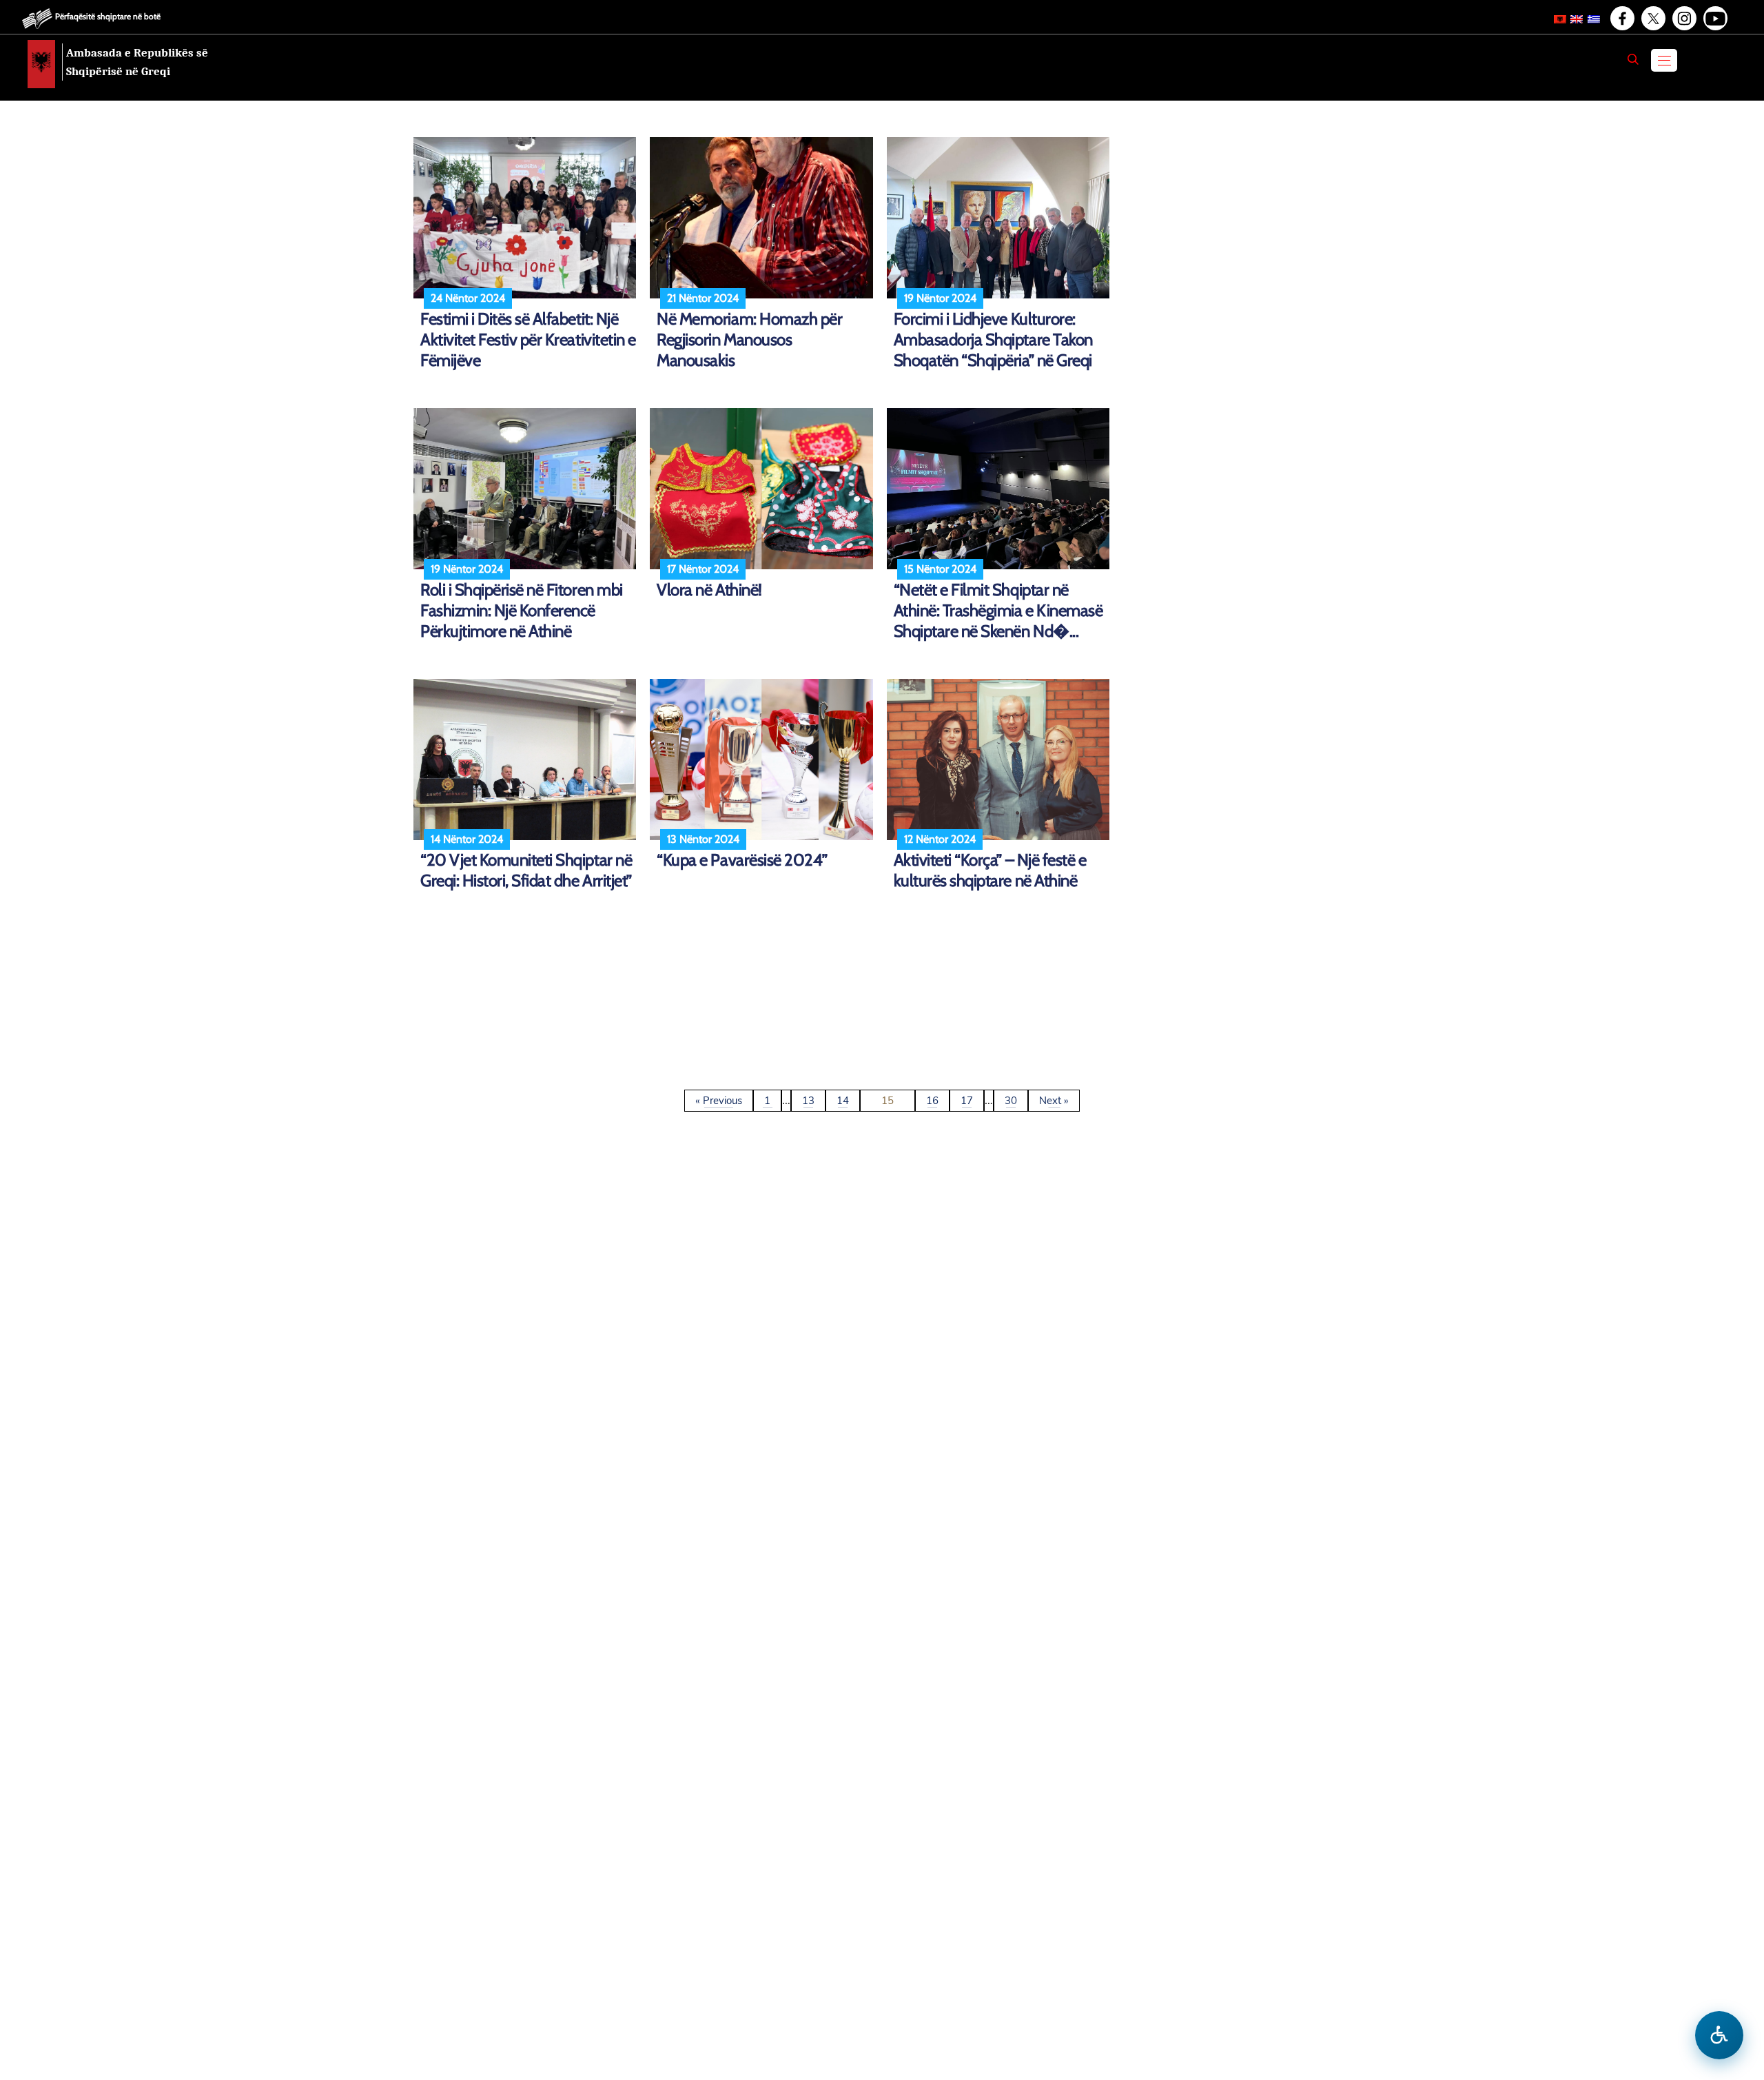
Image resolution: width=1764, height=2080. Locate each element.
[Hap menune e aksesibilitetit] (1719, 2035)
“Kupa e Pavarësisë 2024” (742, 860)
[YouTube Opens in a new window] (1714, 19)
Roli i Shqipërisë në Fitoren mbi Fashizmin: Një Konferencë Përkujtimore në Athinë (522, 610)
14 (843, 1101)
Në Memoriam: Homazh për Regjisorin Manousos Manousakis (749, 339)
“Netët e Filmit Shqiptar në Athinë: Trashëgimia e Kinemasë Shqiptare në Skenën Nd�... (998, 610)
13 (808, 1101)
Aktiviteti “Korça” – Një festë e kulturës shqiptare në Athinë (990, 870)
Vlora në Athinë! (709, 590)
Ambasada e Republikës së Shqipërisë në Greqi (137, 62)
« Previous (719, 1101)
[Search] (1633, 59)
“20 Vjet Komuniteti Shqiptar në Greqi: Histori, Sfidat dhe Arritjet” (526, 870)
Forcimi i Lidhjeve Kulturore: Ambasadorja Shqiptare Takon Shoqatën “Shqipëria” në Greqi (993, 339)
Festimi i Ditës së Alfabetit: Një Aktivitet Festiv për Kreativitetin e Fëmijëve (528, 339)
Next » (1054, 1101)
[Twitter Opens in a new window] (1652, 19)
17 (967, 1101)
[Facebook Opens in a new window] (1621, 19)
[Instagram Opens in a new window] (1683, 19)
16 (932, 1101)
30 (1011, 1101)
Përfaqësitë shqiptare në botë (108, 16)
